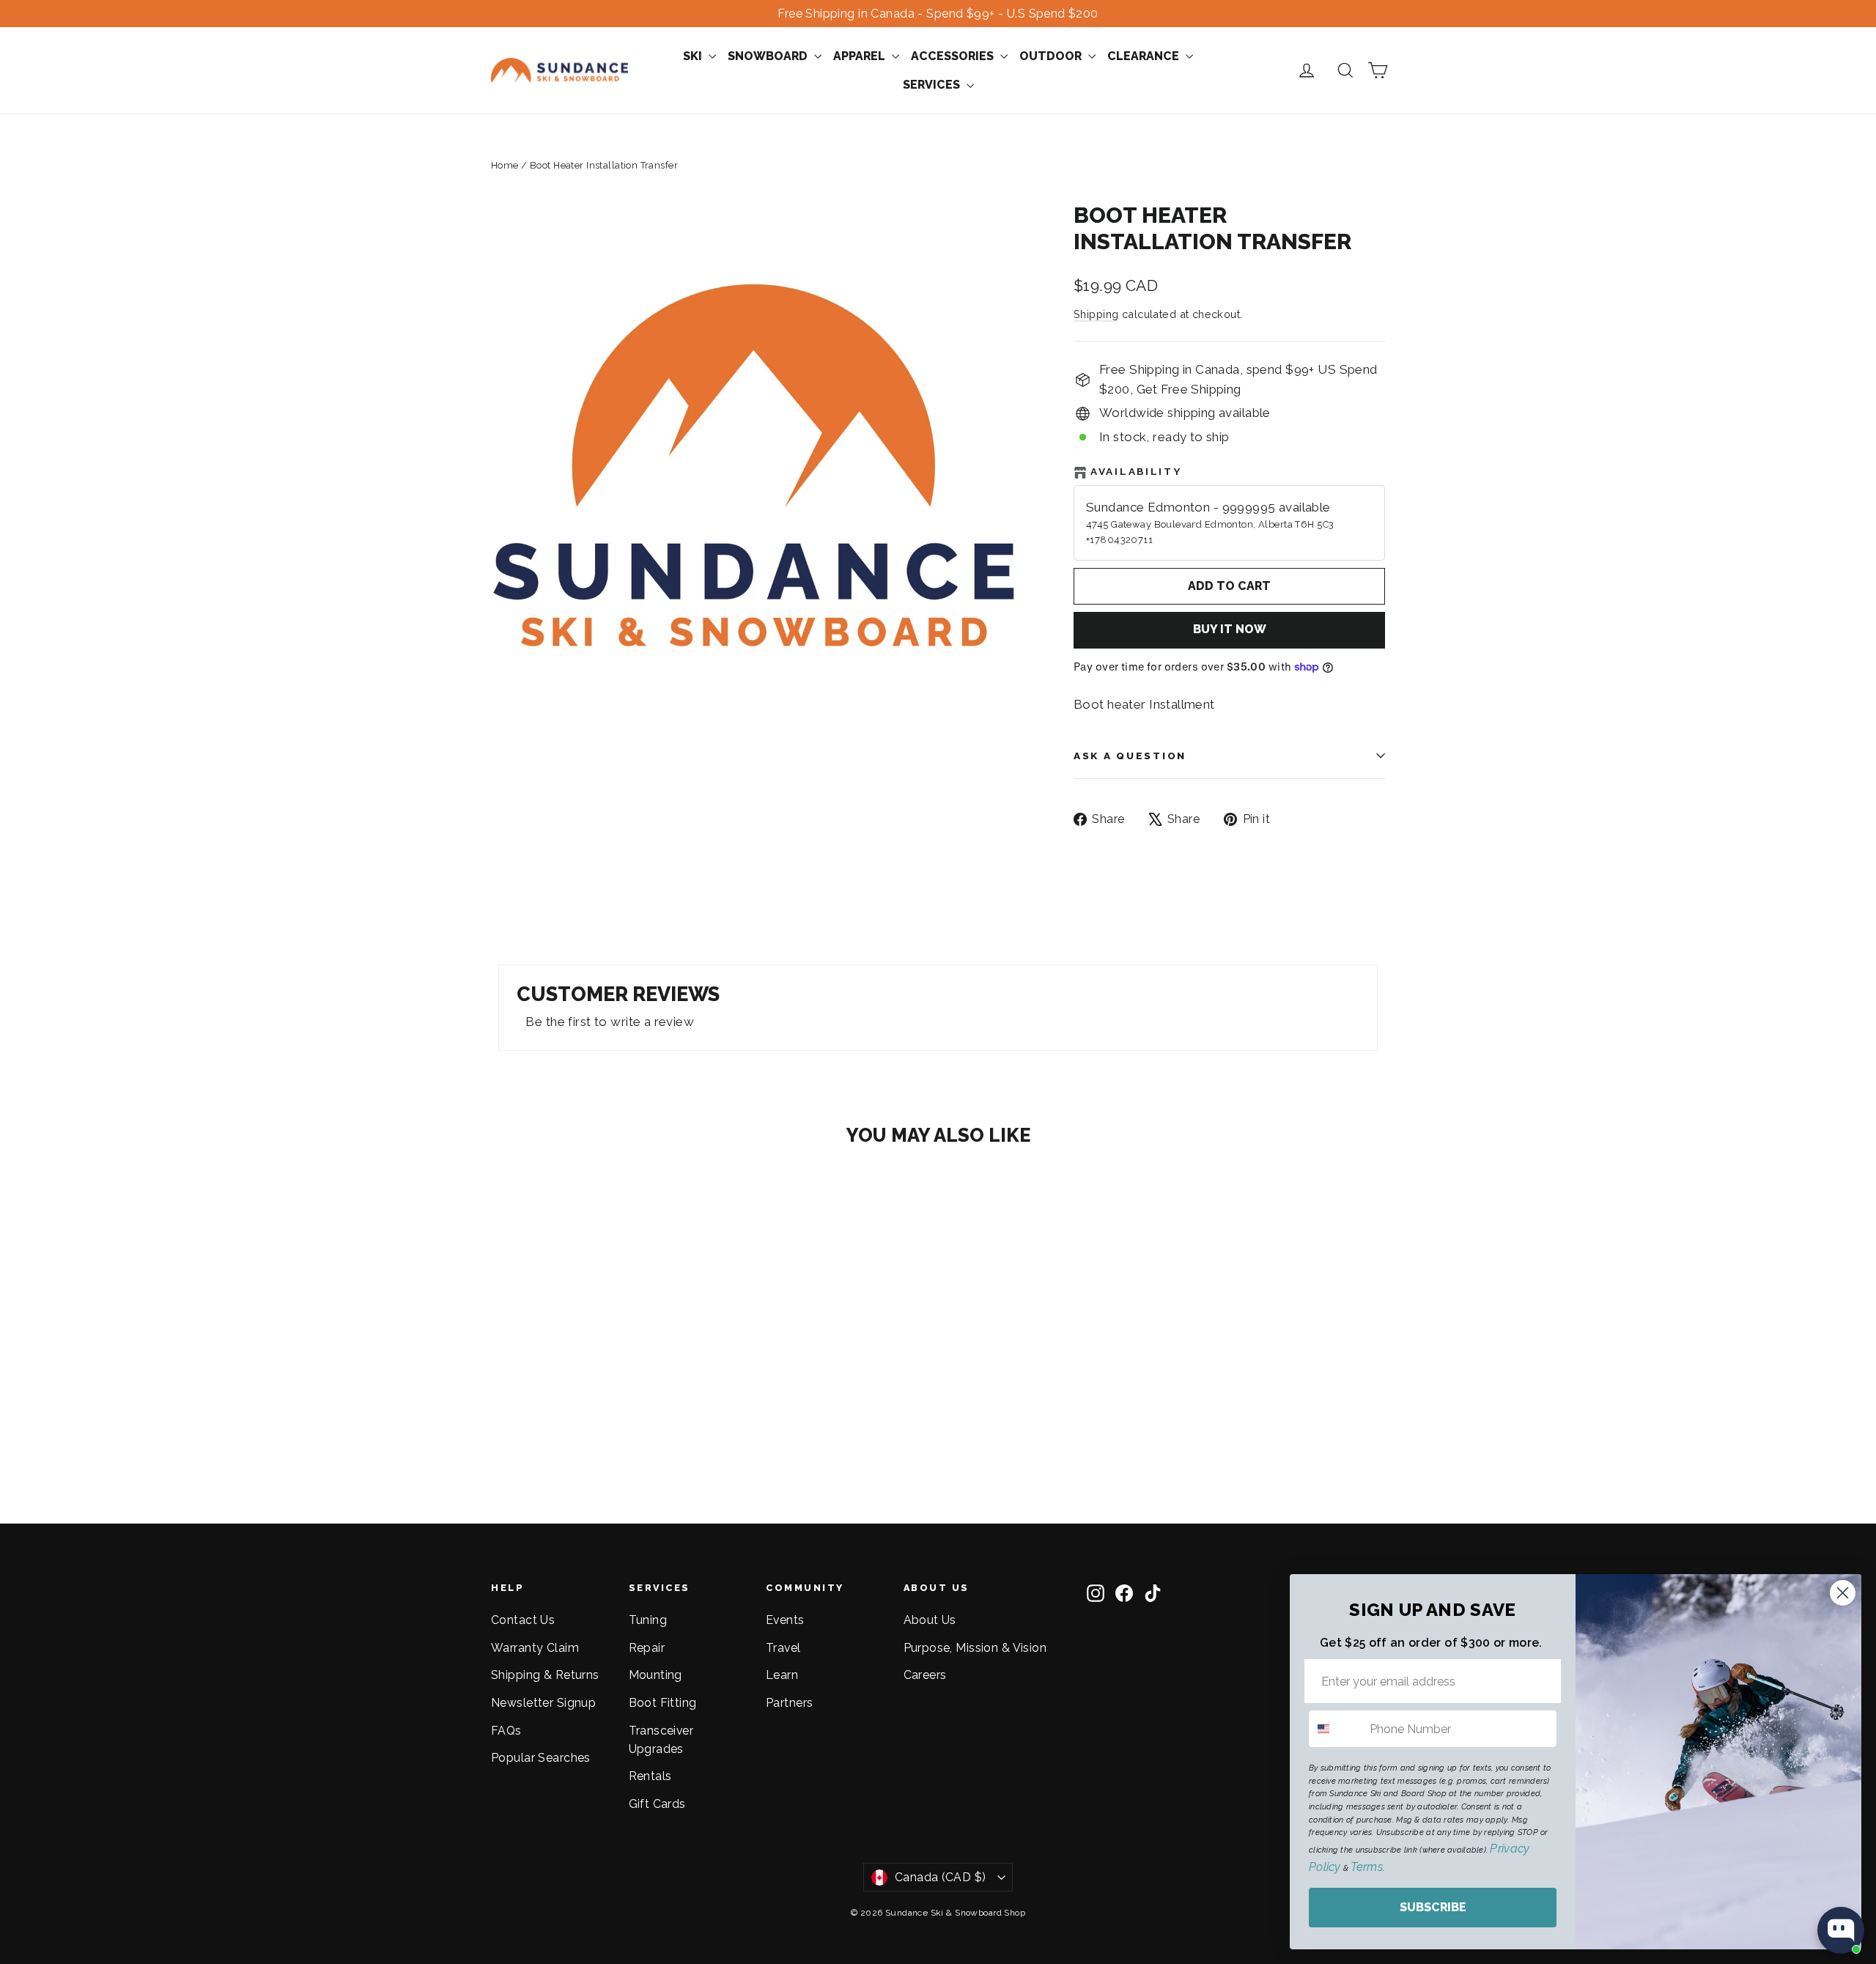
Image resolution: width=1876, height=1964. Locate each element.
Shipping (1096, 314)
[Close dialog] (1843, 1593)
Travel (783, 1648)
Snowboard (769, 56)
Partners (789, 1703)
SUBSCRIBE (1433, 1907)
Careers (925, 1675)
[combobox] (1336, 1729)
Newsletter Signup (543, 1703)
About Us (930, 1620)
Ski (694, 56)
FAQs (506, 1731)
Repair (647, 1648)
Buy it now (1230, 629)
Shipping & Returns (545, 1675)
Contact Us (523, 1620)
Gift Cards (657, 1804)
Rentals (650, 1776)
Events (785, 1620)
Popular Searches (541, 1758)
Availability (1136, 471)
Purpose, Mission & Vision (975, 1648)
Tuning (648, 1620)
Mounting (656, 1675)
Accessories (954, 56)
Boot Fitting (663, 1703)
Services (933, 85)
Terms (1366, 1867)
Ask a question (1130, 756)
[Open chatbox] (1841, 1930)
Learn (782, 1675)
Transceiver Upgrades (661, 1740)
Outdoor (1052, 56)
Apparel (861, 56)
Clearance (1145, 56)
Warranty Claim (535, 1648)
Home (505, 165)
